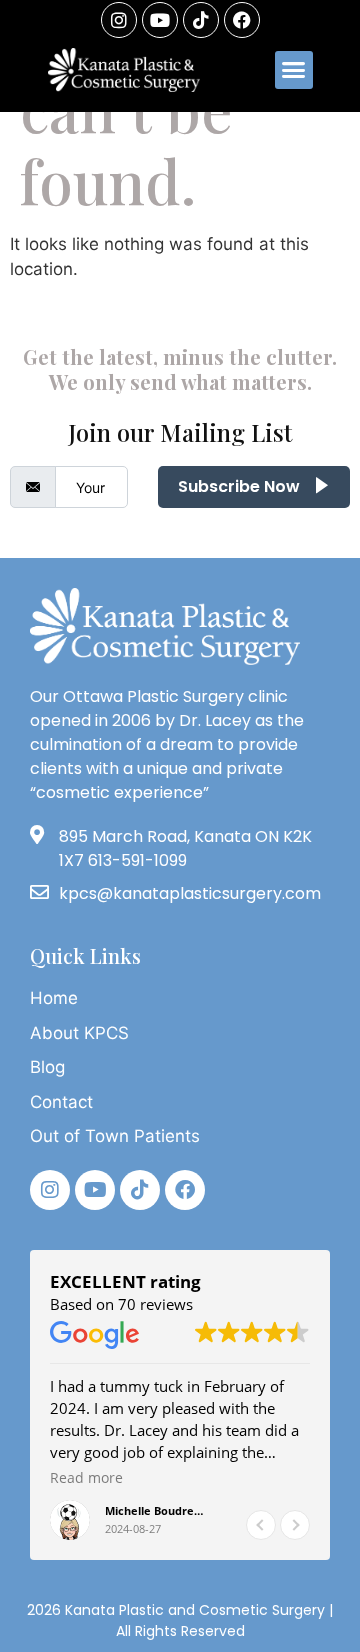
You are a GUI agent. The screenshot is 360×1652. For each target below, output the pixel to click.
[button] (294, 70)
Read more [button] (86, 1478)
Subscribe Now (241, 486)
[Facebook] (242, 20)
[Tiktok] (140, 1190)
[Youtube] (160, 20)
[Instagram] (119, 20)
